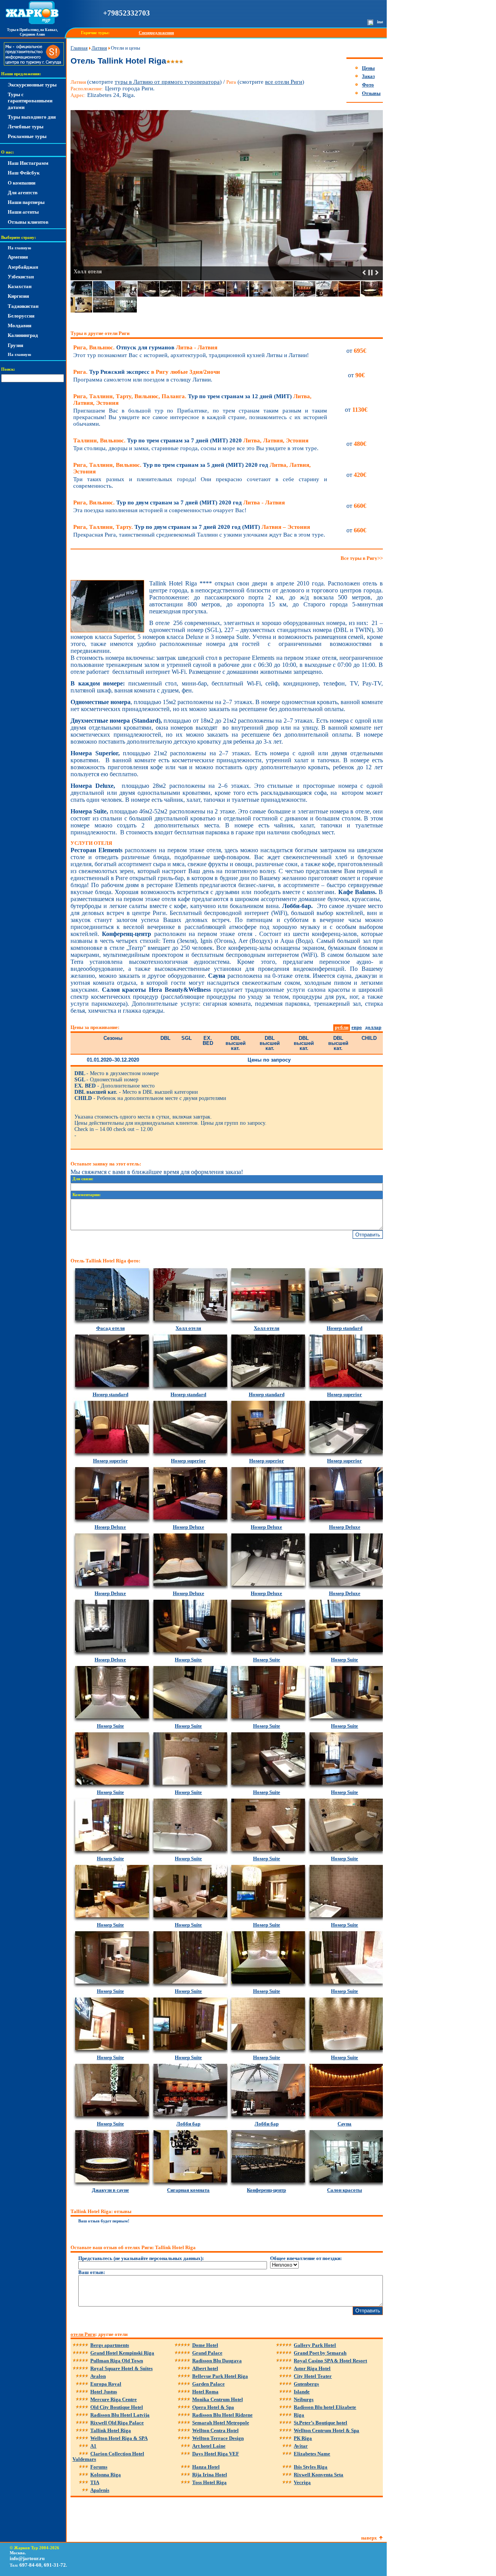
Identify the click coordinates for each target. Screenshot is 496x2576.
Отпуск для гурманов (145, 347)
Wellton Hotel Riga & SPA (119, 2438)
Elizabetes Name (312, 2454)
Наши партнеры (26, 202)
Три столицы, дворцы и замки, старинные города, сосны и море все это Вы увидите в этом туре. (196, 448)
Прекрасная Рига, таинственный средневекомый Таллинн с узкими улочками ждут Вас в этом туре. (199, 535)
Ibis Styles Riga (311, 2467)
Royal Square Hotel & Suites (121, 2368)
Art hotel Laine (209, 2446)
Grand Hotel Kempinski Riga (122, 2353)
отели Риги (83, 2334)
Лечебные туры (26, 127)
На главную (19, 248)
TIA (95, 2482)
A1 (93, 2446)
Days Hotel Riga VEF (216, 2454)
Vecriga (302, 2482)
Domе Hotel (205, 2345)
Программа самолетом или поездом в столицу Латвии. (143, 380)
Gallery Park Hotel (315, 2345)
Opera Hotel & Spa (213, 2407)
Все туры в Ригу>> (362, 558)
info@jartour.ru (27, 2558)
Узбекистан (21, 277)
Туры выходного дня (32, 117)
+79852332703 (127, 13)
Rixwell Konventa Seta (319, 2475)
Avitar (301, 2446)
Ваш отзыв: (92, 2272)
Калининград (23, 335)
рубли (342, 1027)
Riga (299, 2415)
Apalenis (100, 2490)
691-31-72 (55, 2565)
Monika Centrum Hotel (218, 2399)
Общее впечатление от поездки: (306, 2258)
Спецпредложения (156, 33)
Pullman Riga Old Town (117, 2361)
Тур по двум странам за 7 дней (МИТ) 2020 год (179, 502)
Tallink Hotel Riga (111, 2430)
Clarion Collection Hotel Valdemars (108, 2456)
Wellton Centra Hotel (215, 2430)
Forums (99, 2467)
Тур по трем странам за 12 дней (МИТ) (192, 400)
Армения (18, 257)
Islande (302, 2392)
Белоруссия (21, 316)
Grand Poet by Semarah (320, 2353)
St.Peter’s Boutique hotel (320, 2423)
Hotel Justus (104, 2392)
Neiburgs (304, 2399)
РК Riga (303, 2438)
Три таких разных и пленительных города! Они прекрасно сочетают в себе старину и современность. (200, 483)
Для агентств (23, 193)
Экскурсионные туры (32, 85)
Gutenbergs (306, 2384)
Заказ (368, 76)
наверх (369, 2538)
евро (357, 1027)
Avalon (98, 2376)
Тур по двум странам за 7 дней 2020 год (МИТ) (192, 527)
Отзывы (371, 93)
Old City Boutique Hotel (117, 2407)
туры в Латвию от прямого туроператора (167, 82)
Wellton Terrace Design (218, 2438)
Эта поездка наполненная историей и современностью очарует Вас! (160, 510)
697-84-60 (30, 2565)
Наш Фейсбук (24, 173)
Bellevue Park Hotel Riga (220, 2376)
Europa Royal (106, 2384)
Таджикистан (23, 306)
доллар (373, 1027)
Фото (368, 85)
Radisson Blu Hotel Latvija (120, 2415)
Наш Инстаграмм (28, 163)
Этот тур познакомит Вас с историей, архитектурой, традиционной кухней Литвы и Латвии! (191, 355)
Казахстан (20, 286)
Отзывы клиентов (28, 222)
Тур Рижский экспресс (147, 372)
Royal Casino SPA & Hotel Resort (330, 2361)
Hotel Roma (205, 2392)
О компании (22, 183)
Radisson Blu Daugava (217, 2361)
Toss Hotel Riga (209, 2482)
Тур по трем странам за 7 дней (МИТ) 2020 (191, 440)
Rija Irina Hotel (210, 2475)
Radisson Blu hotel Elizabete (325, 2407)
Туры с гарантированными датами (30, 101)
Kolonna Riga (106, 2475)
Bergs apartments (110, 2345)
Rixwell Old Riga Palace (117, 2423)
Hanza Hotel (206, 2467)
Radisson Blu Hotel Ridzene (222, 2415)
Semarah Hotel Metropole (221, 2423)
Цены (368, 68)
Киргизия (18, 296)
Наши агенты (23, 212)
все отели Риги (284, 82)
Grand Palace (207, 2353)
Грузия (15, 345)
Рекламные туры (27, 136)
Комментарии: (87, 1195)
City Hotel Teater (313, 2376)
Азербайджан (23, 267)
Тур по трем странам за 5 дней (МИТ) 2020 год (192, 468)
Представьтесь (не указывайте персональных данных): (141, 2258)
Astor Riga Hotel (312, 2368)
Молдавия (20, 325)
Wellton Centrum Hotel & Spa (326, 2430)
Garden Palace (208, 2384)
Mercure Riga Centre (114, 2399)
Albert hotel (205, 2368)
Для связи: (83, 1179)
